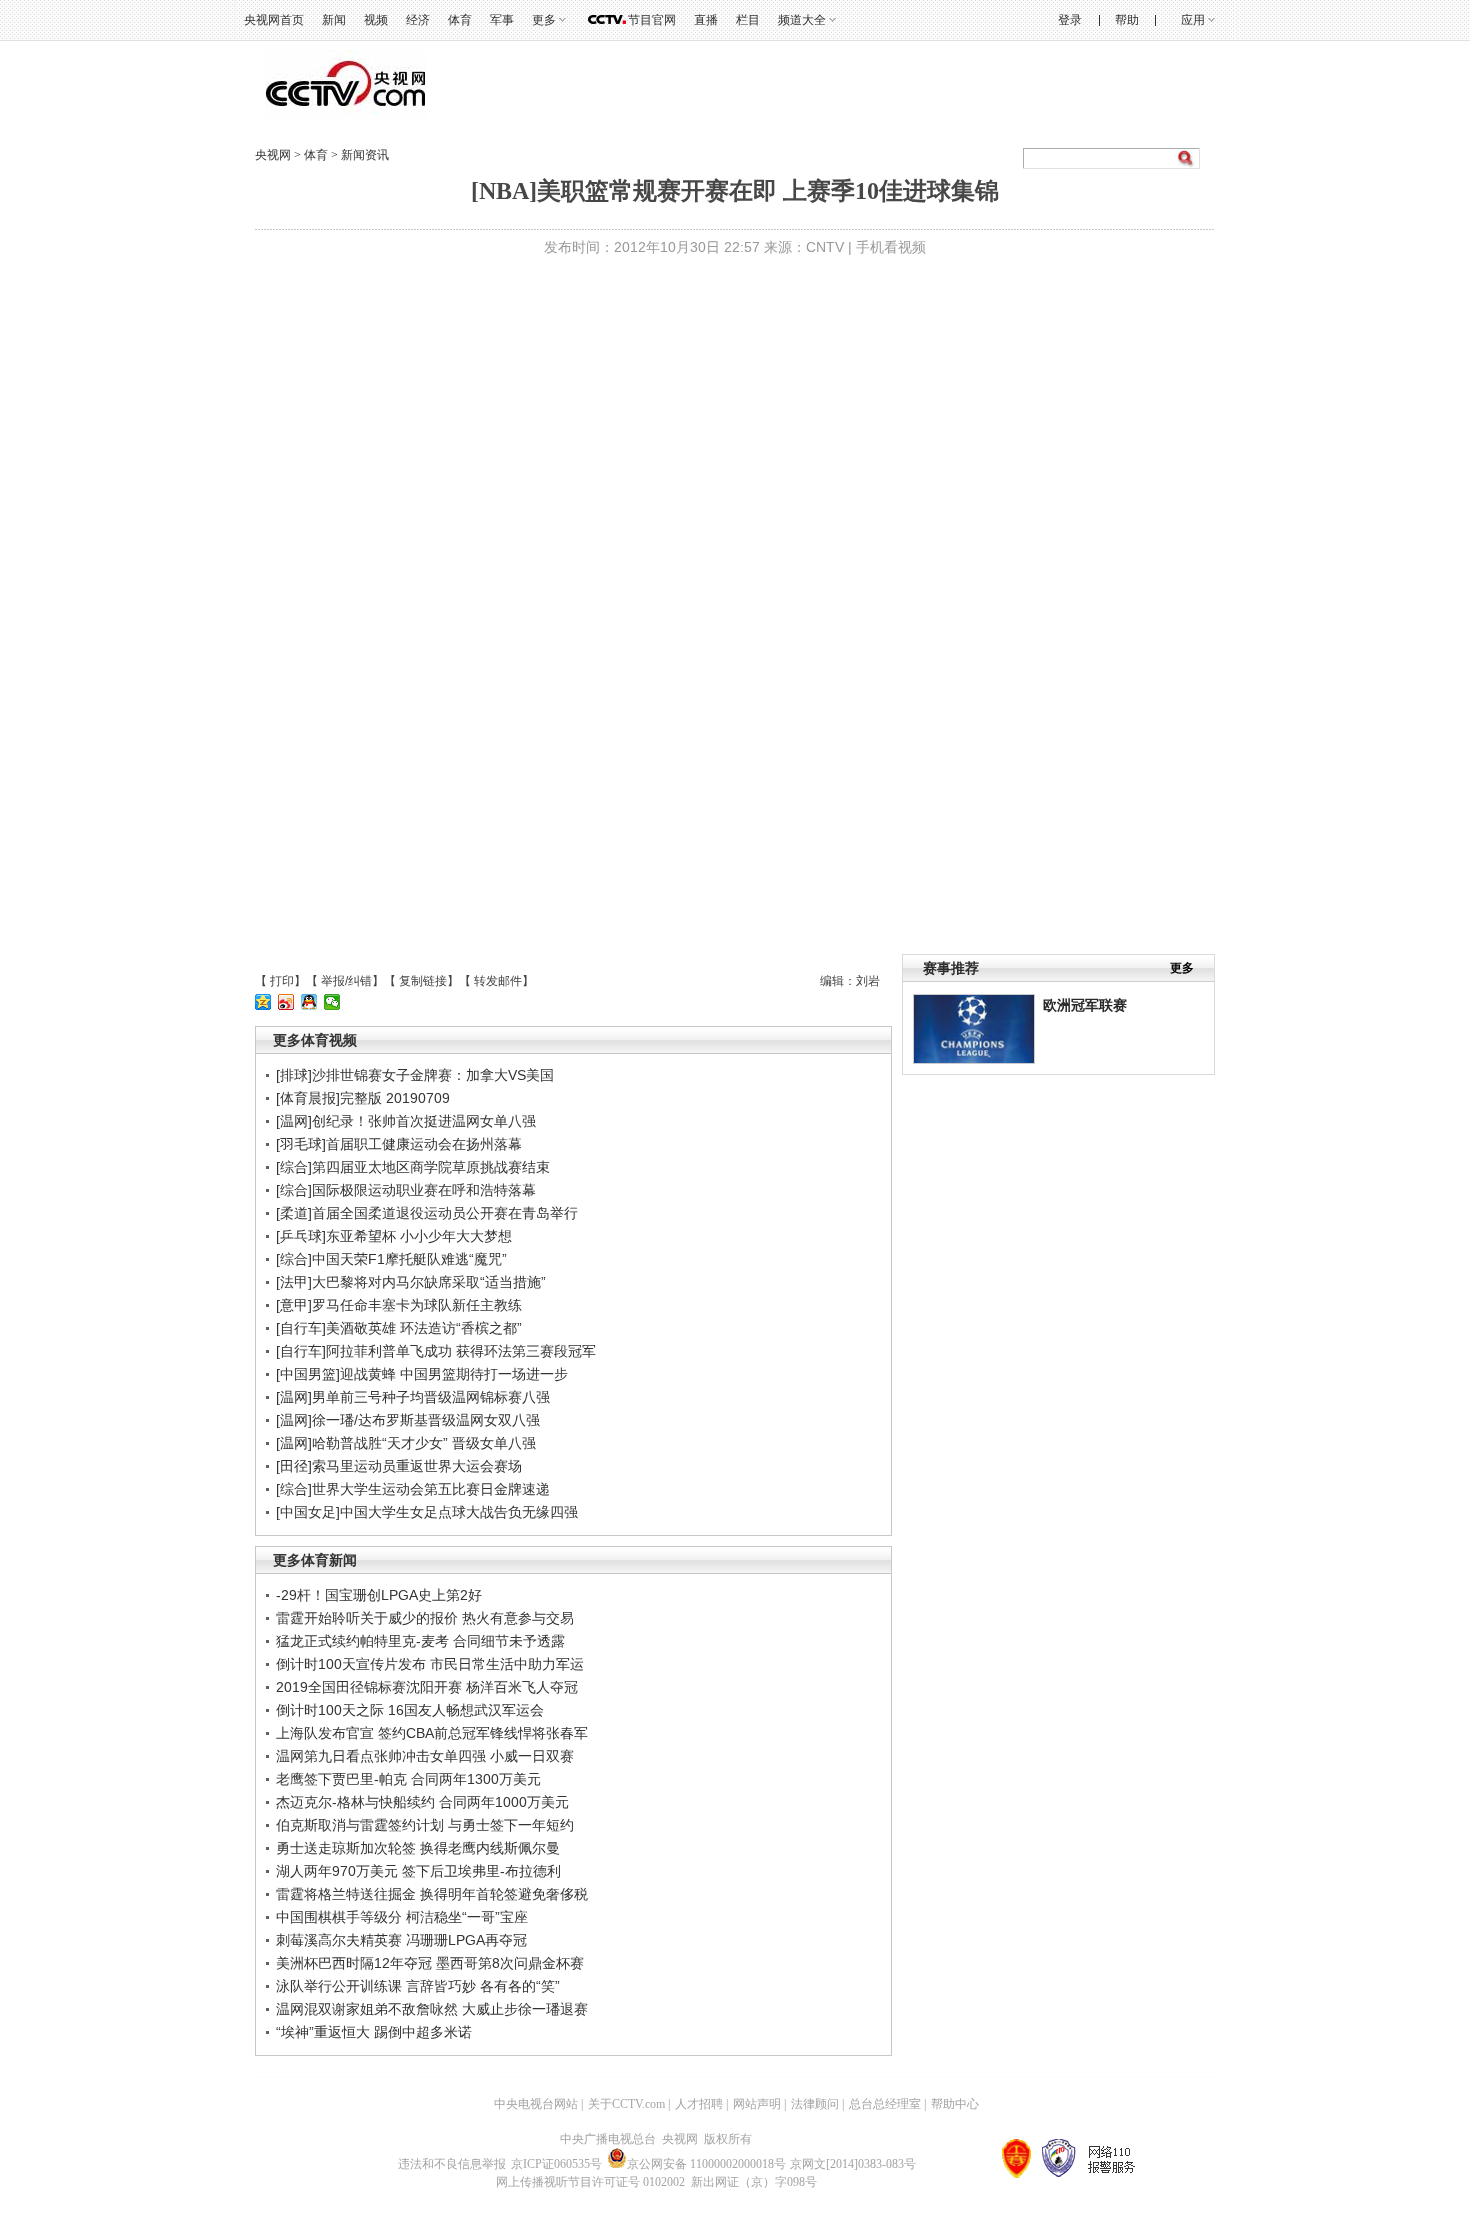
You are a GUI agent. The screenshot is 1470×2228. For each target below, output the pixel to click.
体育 (460, 20)
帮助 (1127, 20)
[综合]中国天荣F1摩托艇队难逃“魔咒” (391, 1259)
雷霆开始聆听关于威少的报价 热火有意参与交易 (425, 1618)
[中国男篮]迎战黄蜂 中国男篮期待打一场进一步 (422, 1374)
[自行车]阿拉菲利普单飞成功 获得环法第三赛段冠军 (436, 1351)
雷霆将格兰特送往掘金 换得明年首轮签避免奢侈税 (432, 1894)
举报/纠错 (346, 981)
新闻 (334, 20)
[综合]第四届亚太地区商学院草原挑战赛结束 (413, 1167)
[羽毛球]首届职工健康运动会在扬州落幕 (399, 1144)
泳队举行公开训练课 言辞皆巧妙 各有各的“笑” (418, 1986)
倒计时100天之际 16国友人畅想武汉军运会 (410, 1710)
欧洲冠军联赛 (1085, 1005)
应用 (1193, 20)
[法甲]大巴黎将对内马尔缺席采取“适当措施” (411, 1282)
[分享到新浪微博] (286, 1002)
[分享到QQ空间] (263, 1002)
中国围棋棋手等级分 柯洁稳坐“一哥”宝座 (402, 1917)
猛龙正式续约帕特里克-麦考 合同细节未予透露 (420, 1641)
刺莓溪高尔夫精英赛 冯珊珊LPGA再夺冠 (401, 1940)
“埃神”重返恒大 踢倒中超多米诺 (374, 2032)
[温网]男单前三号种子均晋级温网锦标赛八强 (413, 1397)
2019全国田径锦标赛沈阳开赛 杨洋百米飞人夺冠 (427, 1687)
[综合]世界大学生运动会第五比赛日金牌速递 (413, 1489)
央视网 (273, 155)
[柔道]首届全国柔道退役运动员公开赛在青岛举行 (427, 1213)
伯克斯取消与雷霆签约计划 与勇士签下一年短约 (425, 1825)
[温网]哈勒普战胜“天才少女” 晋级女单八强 (406, 1443)
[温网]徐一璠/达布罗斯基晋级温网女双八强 (408, 1420)
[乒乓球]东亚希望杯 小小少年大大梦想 (394, 1236)
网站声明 (757, 2104)
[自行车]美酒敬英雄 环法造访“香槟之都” (399, 1328)
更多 (1182, 968)
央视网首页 (274, 20)
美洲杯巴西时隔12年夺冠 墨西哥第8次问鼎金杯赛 (430, 1963)
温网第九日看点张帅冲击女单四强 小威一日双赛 (425, 1756)
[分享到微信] (332, 1002)
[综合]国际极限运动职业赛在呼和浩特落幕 (406, 1190)
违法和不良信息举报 (452, 2164)
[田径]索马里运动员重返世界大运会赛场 (399, 1466)
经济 (418, 20)
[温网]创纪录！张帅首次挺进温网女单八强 (406, 1121)
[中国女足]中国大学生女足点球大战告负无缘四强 (427, 1512)
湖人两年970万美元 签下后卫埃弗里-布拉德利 (418, 1871)
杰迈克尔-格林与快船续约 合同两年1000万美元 (422, 1802)
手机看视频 (891, 247)
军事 (502, 20)
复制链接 (423, 981)
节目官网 (652, 20)
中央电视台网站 (536, 2104)
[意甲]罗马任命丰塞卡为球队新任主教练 (399, 1305)
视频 (376, 20)
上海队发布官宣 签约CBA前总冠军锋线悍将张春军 (432, 1733)
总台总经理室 (885, 2104)
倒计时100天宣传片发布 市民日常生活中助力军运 (430, 1664)
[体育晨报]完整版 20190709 (363, 1098)
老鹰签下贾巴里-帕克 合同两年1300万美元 (408, 1779)
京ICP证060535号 (556, 2164)
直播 (706, 20)
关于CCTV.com (626, 2104)
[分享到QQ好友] (309, 1002)
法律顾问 (815, 2104)
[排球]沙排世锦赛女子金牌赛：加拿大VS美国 (415, 1075)
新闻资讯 (365, 155)
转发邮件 (498, 981)
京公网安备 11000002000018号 (706, 2164)
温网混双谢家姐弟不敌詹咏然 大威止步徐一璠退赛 (432, 2009)
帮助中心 (955, 2104)
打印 (282, 981)
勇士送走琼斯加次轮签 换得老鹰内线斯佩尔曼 (418, 1848)
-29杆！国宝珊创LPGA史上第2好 (379, 1595)
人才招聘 (699, 2104)
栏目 (748, 20)
